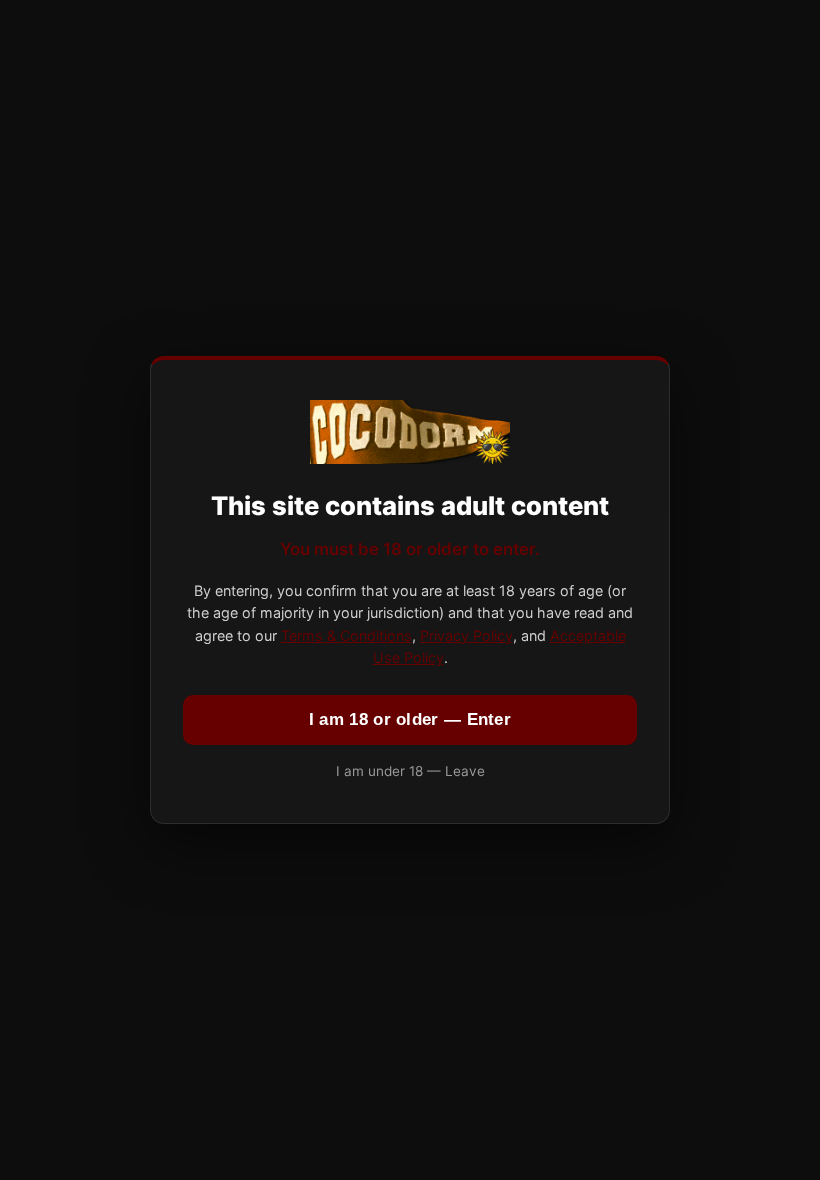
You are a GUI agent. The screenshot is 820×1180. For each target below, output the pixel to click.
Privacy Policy (466, 635)
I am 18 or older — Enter (410, 719)
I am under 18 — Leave (410, 771)
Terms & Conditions (346, 635)
